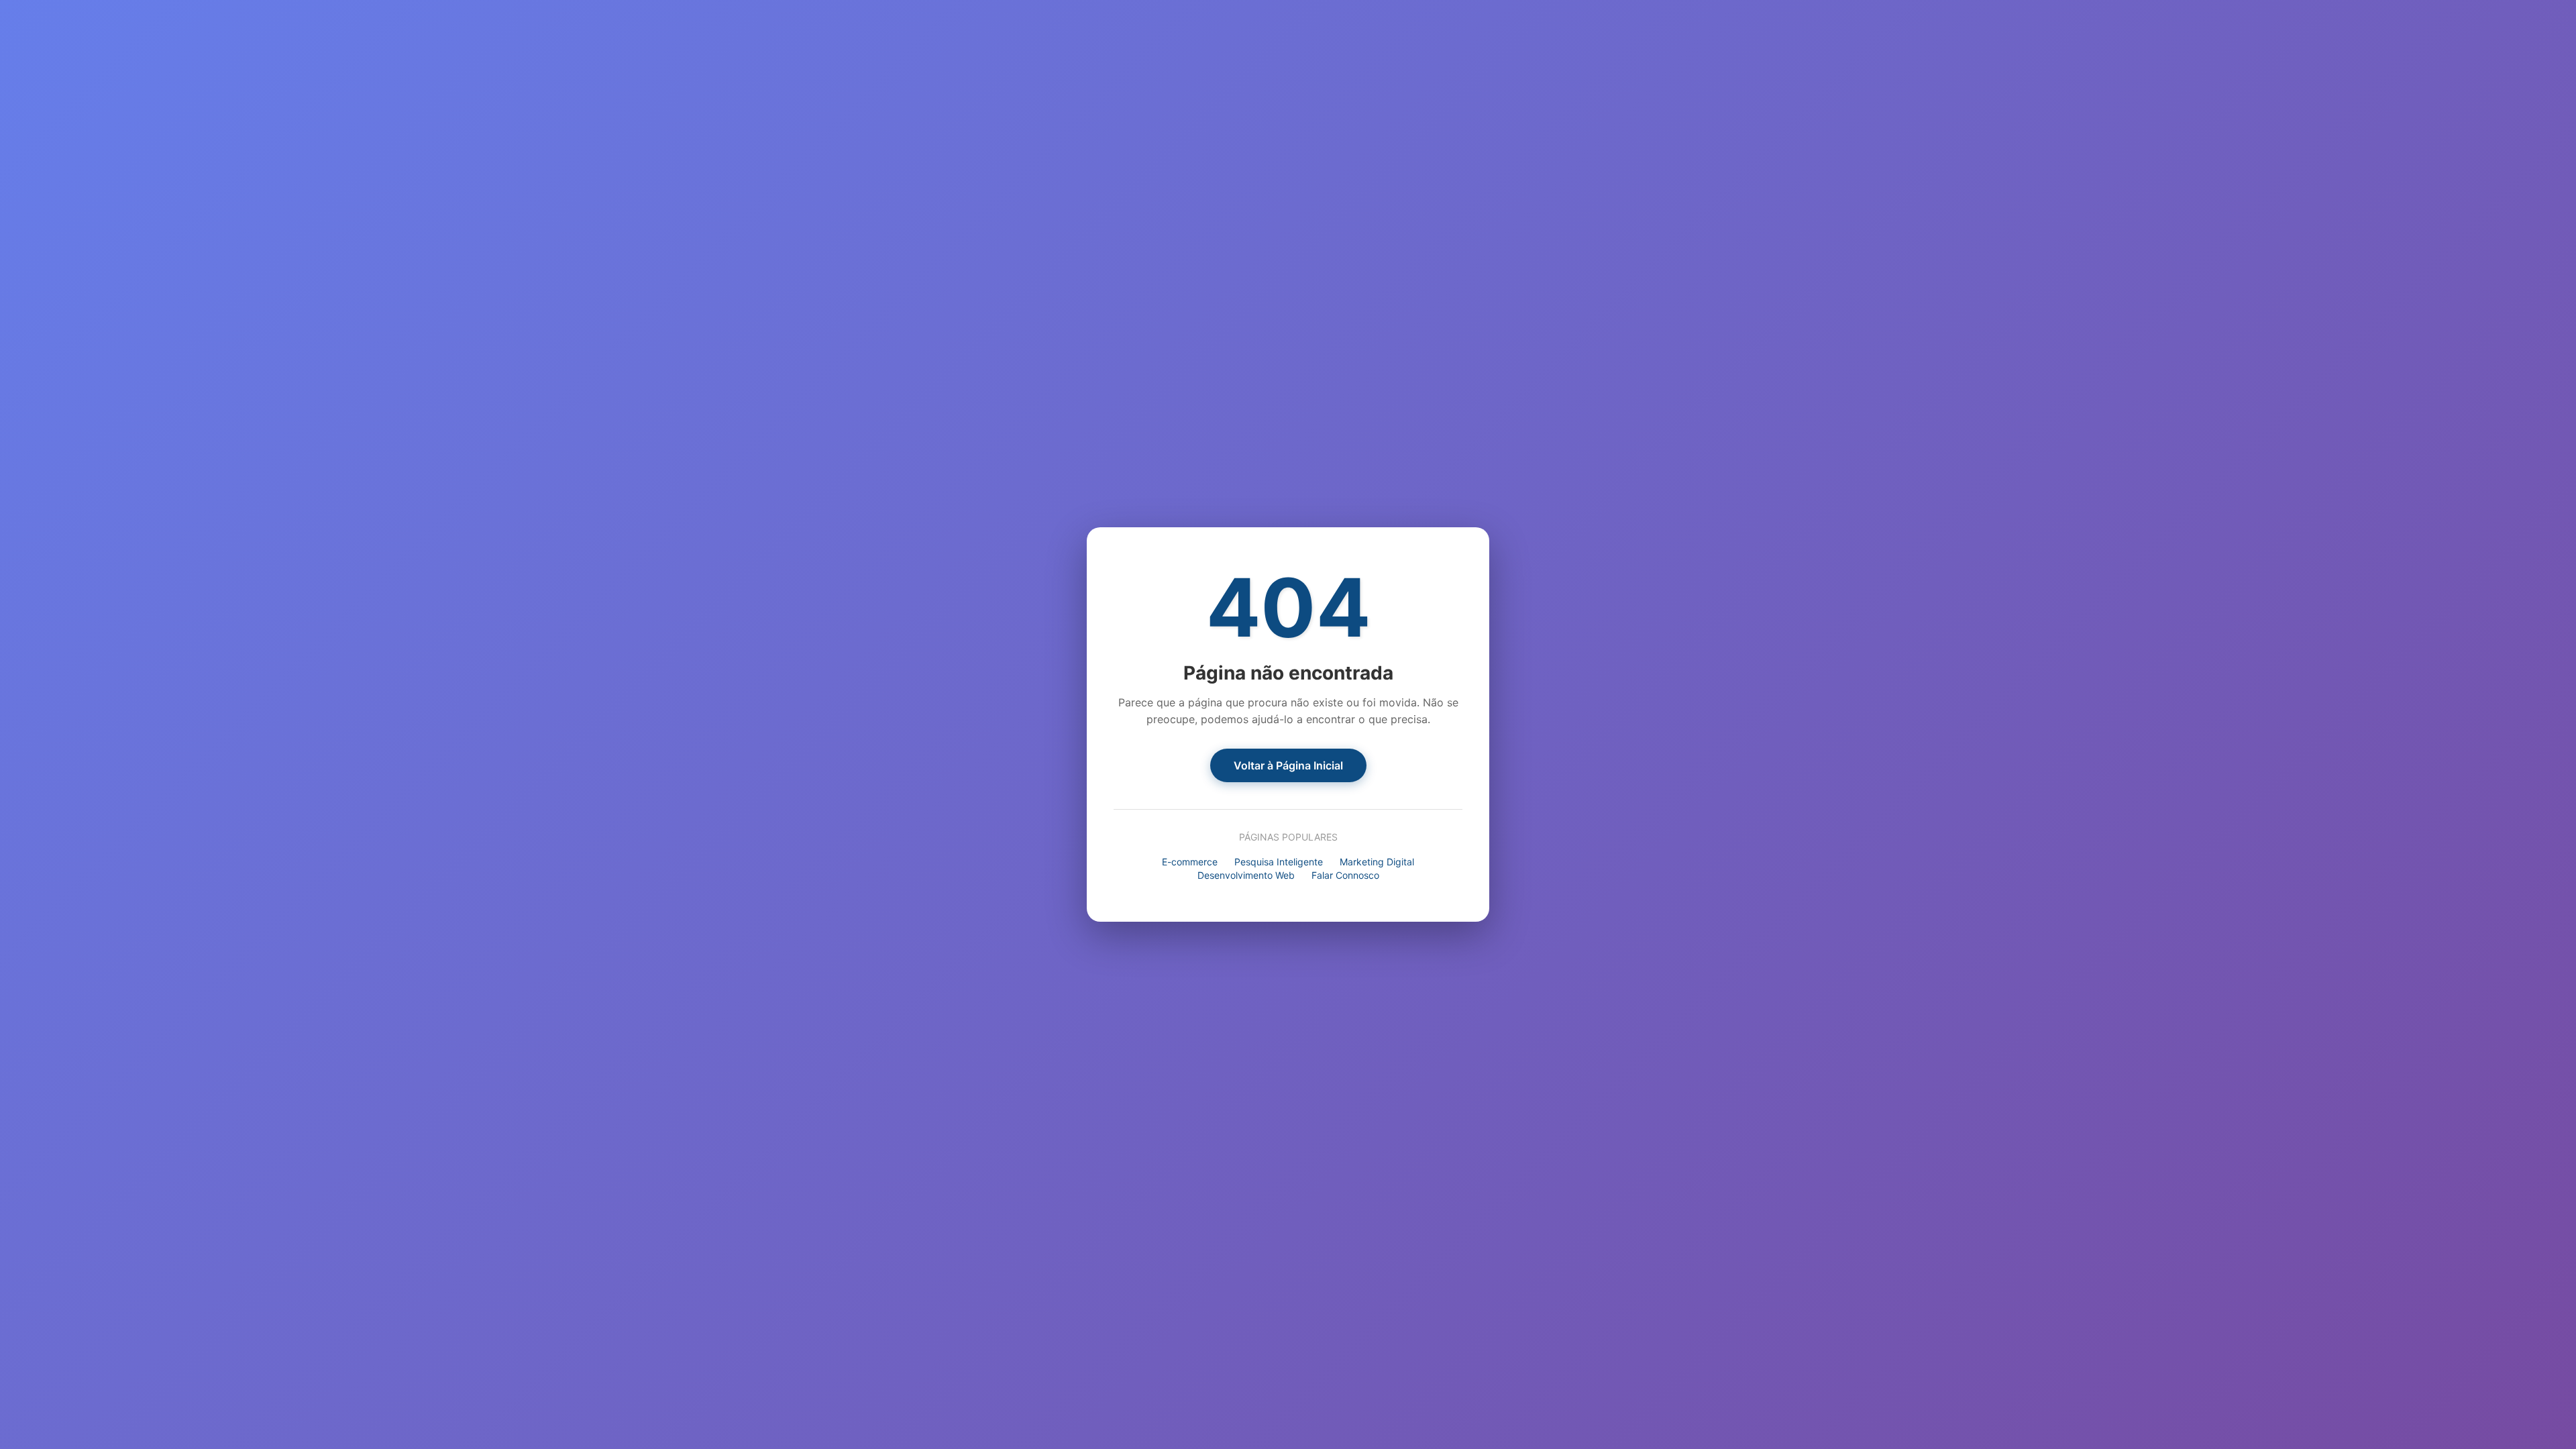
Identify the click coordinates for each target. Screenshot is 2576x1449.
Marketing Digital (1377, 862)
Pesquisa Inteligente (1279, 862)
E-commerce (1190, 862)
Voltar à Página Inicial (1288, 765)
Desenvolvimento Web (1246, 875)
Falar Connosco (1345, 875)
